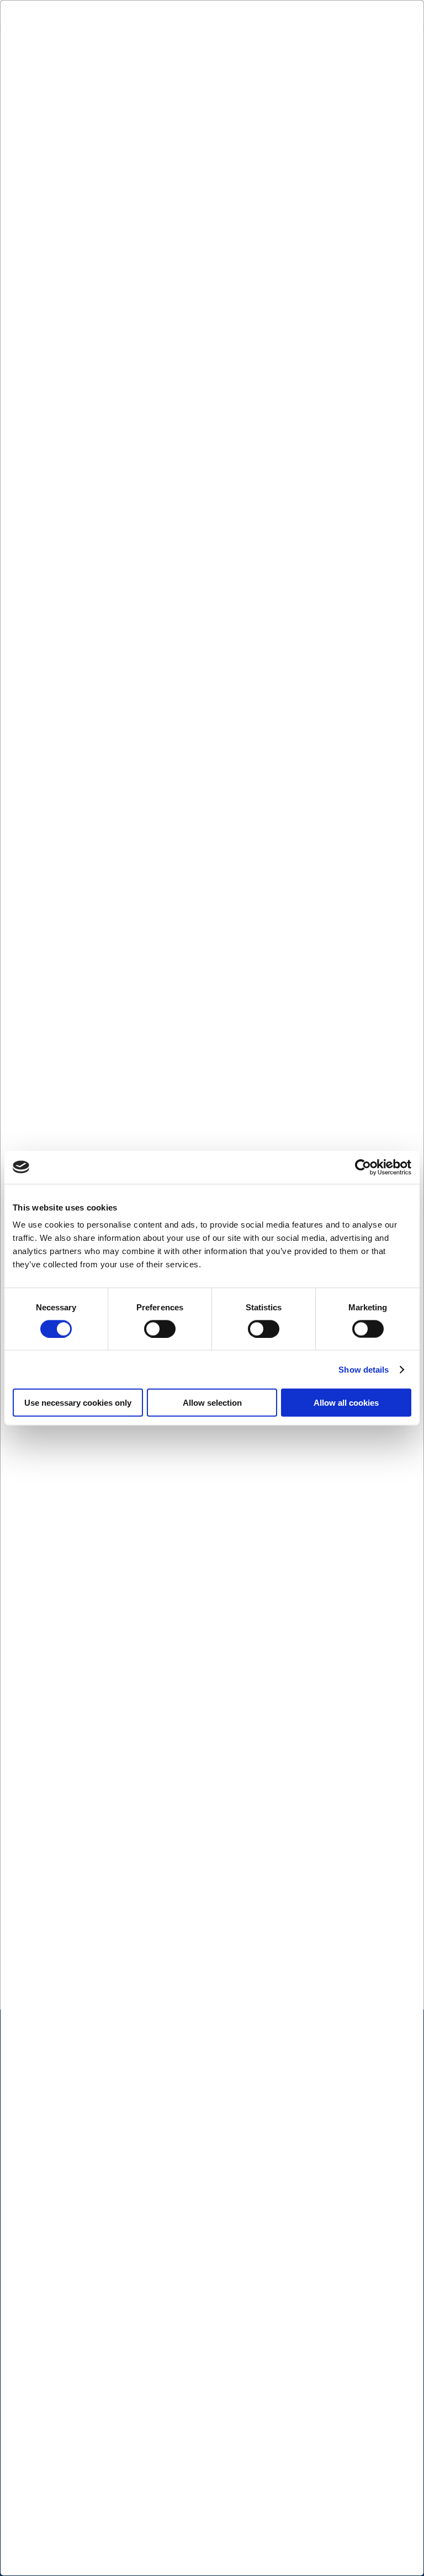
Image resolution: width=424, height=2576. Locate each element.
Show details (364, 1369)
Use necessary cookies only (78, 1403)
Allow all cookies (346, 1403)
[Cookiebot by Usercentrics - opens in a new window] (363, 1167)
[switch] (160, 1329)
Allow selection (212, 1403)
